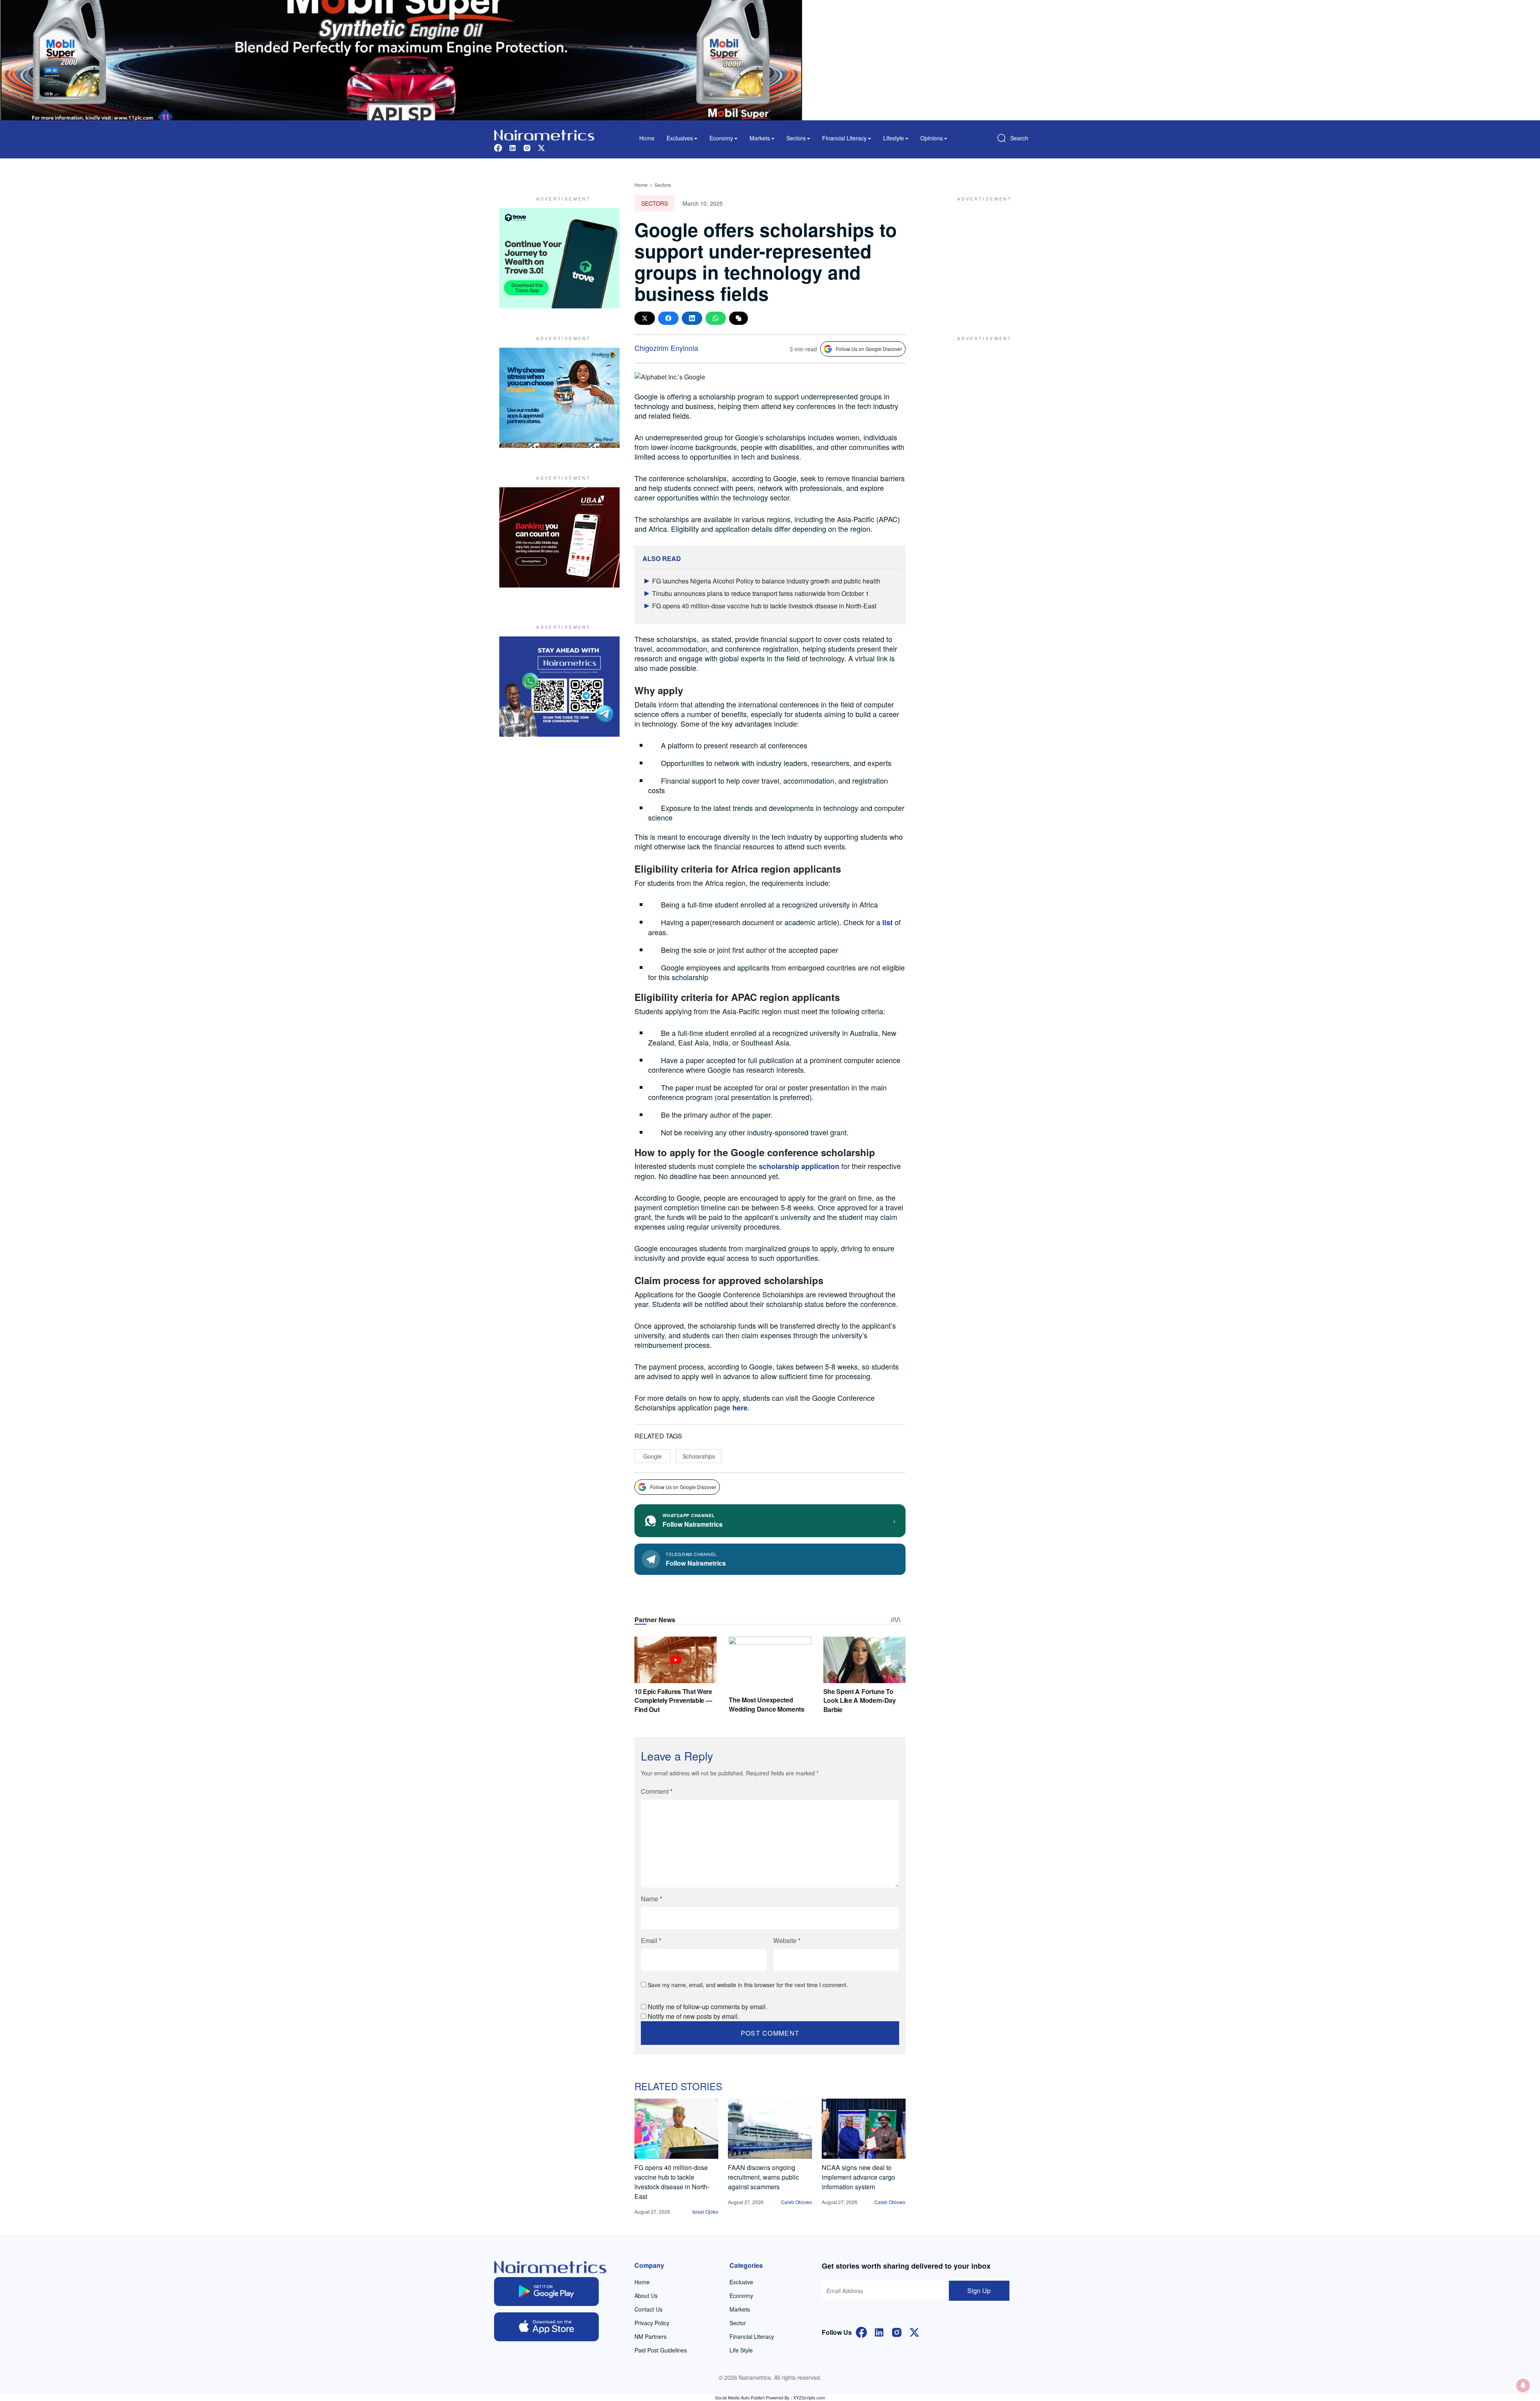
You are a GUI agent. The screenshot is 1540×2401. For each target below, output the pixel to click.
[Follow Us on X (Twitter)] (914, 2332)
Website (787, 1940)
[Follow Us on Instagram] (897, 2332)
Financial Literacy (752, 2336)
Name (651, 1899)
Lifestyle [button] (894, 138)
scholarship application (799, 1166)
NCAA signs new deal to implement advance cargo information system (858, 2177)
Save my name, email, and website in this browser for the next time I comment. (748, 1985)
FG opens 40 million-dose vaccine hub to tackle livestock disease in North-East (764, 606)
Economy (741, 2296)
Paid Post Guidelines (661, 2350)
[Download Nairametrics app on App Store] (546, 2327)
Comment (657, 1791)
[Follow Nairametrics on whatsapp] (559, 687)
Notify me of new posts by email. (693, 2016)
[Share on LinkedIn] (692, 318)
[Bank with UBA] (559, 537)
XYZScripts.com (809, 2397)
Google (652, 1456)
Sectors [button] (796, 138)
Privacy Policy (652, 2323)
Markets (740, 2309)
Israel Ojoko (705, 2212)
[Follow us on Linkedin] (513, 147)
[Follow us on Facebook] (498, 147)
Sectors (663, 185)
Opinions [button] (932, 138)
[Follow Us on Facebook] (861, 2332)
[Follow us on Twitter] (541, 147)
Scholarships (699, 1456)
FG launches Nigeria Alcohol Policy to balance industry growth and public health (766, 581)
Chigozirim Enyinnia (666, 348)
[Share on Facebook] (668, 318)
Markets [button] (760, 138)
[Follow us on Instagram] (527, 147)
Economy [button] (721, 138)
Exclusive (741, 2282)
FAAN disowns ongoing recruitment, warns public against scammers (763, 2177)
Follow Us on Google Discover (869, 349)
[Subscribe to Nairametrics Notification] (1523, 2385)
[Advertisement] (981, 258)
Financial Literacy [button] (844, 138)
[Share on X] (645, 318)
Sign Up (979, 2291)
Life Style (741, 2350)
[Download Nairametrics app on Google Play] (546, 2292)
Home (647, 138)
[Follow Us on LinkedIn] (879, 2332)
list (888, 922)
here (739, 1408)
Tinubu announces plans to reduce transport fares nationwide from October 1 (761, 593)
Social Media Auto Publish (740, 2397)
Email (651, 1940)
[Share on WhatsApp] (716, 318)
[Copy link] (739, 318)
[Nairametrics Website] (544, 134)
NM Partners (650, 2336)
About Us (646, 2296)
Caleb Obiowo (796, 2202)
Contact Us (648, 2309)
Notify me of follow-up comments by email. (707, 2007)
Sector (738, 2323)
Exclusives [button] (680, 138)
